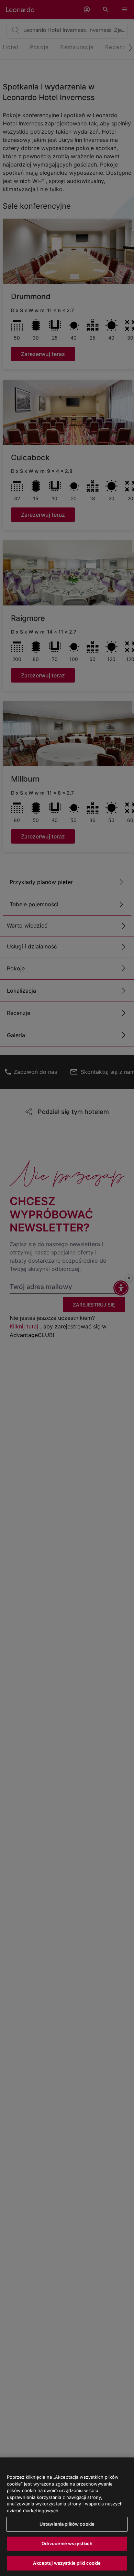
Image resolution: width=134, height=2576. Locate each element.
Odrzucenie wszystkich (67, 2543)
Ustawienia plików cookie (67, 2524)
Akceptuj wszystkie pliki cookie (67, 2563)
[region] (67, 2517)
